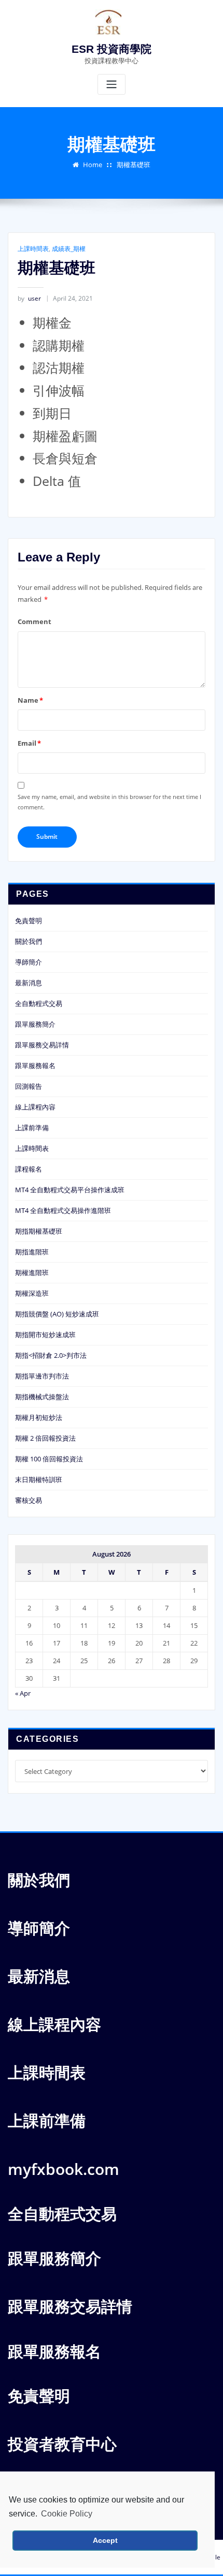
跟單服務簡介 (35, 1024)
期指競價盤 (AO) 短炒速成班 (57, 1314)
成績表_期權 (69, 249)
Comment (34, 621)
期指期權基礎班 (39, 1231)
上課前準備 (32, 1128)
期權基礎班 (134, 165)
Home (93, 165)
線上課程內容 (35, 1107)
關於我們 (29, 941)
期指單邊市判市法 (42, 1376)
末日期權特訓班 (39, 1479)
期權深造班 (32, 1293)
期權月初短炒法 (39, 1417)
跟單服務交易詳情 (42, 1045)
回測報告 (29, 1086)
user (29, 298)
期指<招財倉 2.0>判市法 (51, 1355)
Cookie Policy (67, 2514)
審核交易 (29, 1500)
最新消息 (29, 983)
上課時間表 (33, 249)
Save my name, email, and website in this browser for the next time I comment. (109, 802)
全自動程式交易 (39, 1003)
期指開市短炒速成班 (45, 1335)
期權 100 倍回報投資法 (49, 1459)
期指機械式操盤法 (42, 1397)
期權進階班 (32, 1272)
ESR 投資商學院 (112, 49)
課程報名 (29, 1169)
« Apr (23, 1693)
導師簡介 (29, 962)
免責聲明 (29, 921)
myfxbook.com (64, 2169)
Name (30, 700)
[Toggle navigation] (112, 85)
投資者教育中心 (62, 2444)
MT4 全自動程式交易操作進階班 (63, 1210)
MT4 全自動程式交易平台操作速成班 (70, 1190)
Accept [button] (105, 2540)
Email (29, 743)
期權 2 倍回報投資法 (45, 1438)
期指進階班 (32, 1252)
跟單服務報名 (35, 1065)
